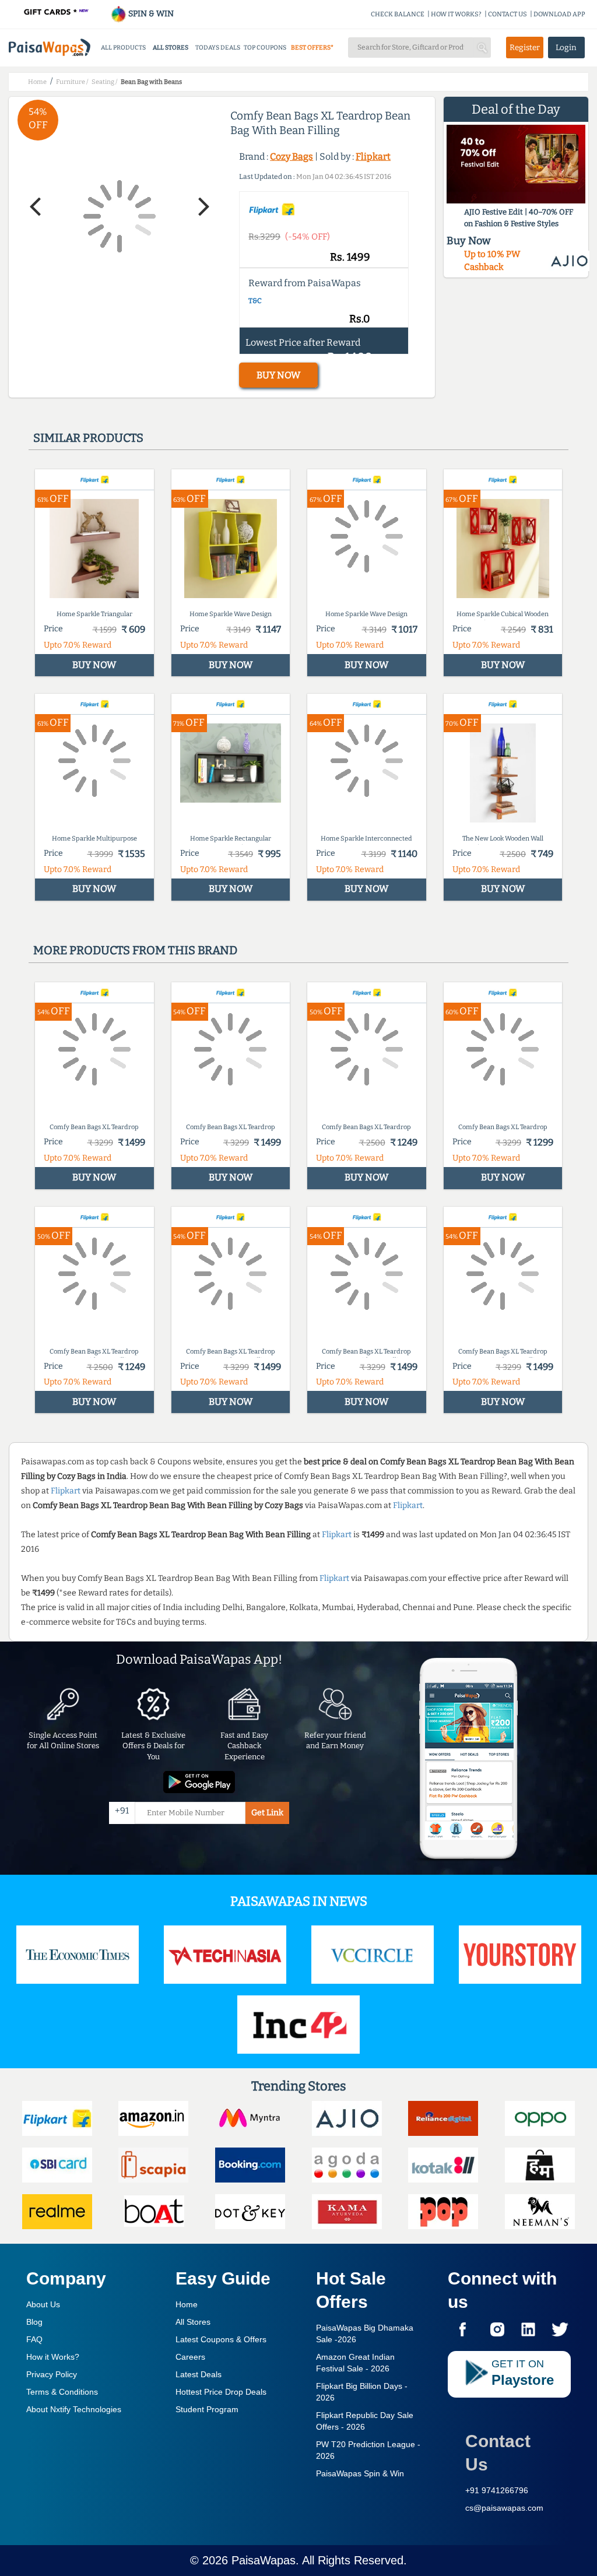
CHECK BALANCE (398, 14)
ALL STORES (171, 48)
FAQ (34, 2339)
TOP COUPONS (265, 48)
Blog (34, 2322)
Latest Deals (199, 2374)
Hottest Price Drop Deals (221, 2392)
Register (525, 48)
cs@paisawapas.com (504, 2508)
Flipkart (373, 157)
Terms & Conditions (62, 2392)
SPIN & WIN (150, 14)
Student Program (207, 2409)
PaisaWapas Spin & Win (360, 2473)
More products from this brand (135, 950)
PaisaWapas (264, 2560)
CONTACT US (508, 14)
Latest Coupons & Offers (221, 2339)
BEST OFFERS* (312, 48)
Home (187, 2304)
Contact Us (498, 2453)
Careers (190, 2357)
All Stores (193, 2322)
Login (566, 48)
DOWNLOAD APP (559, 14)
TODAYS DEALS (218, 48)
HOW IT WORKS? (456, 14)
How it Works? (53, 2357)
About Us (43, 2304)
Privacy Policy (52, 2374)
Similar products (88, 438)
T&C (255, 301)
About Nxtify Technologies (74, 2409)
